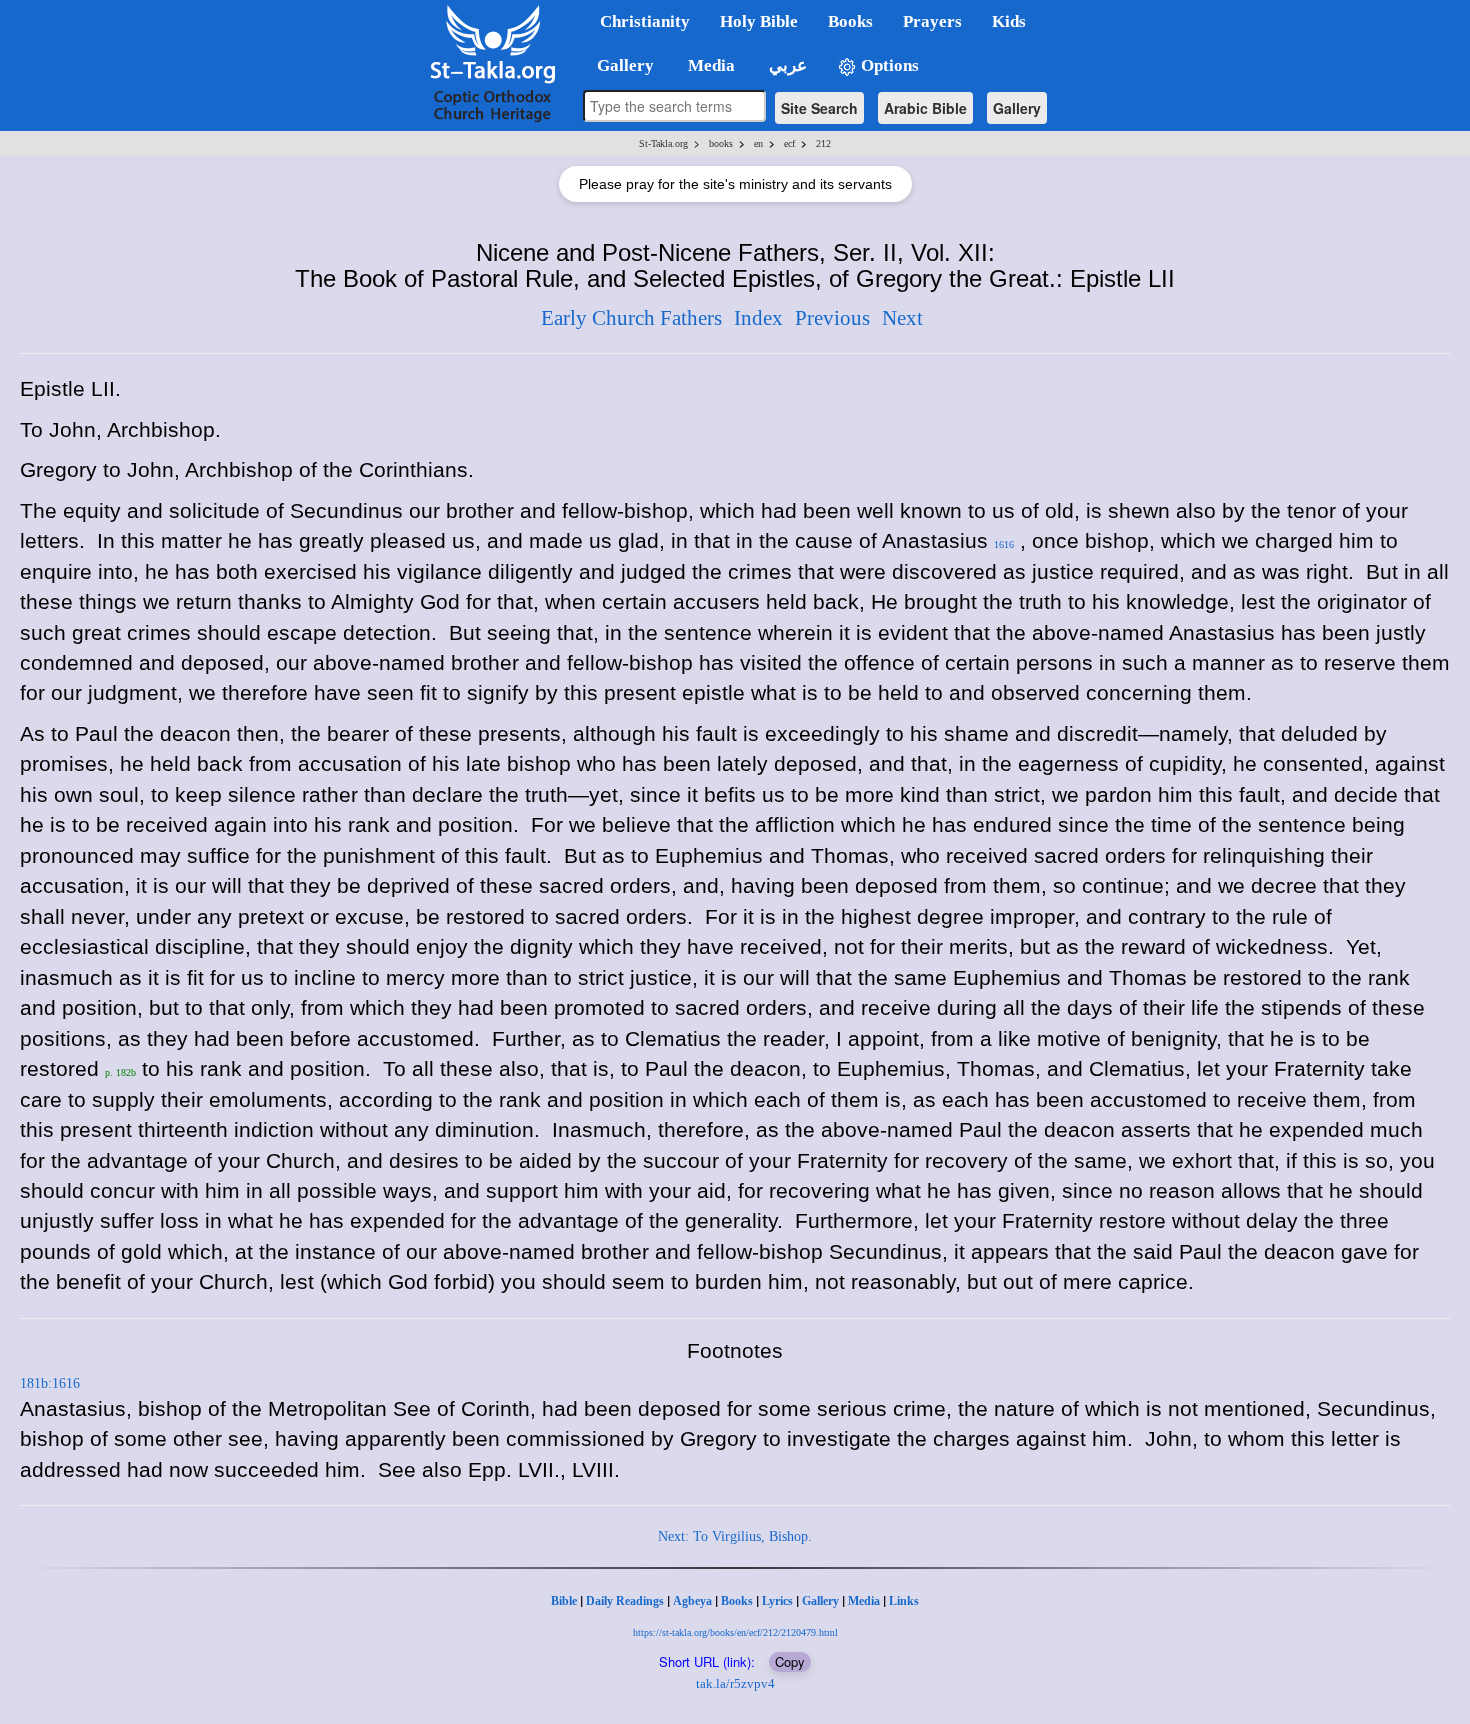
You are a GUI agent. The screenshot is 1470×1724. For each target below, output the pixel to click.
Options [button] (888, 65)
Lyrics (777, 1601)
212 (823, 143)
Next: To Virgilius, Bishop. (735, 1536)
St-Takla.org (663, 143)
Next (902, 318)
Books (737, 1601)
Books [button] (850, 21)
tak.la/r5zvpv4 (735, 1683)
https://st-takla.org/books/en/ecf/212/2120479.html (735, 1632)
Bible (564, 1601)
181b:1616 (50, 1383)
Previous (832, 318)
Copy (790, 1661)
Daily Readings (625, 1601)
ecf (789, 143)
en (758, 143)
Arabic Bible (925, 108)
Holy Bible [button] (759, 21)
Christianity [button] (645, 21)
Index (758, 318)
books (721, 143)
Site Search (819, 108)
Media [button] (709, 65)
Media (864, 1601)
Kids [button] (1009, 21)
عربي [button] (786, 65)
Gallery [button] (619, 65)
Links (904, 1601)
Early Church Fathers (631, 318)
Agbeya (692, 1601)
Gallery (1017, 108)
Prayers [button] (932, 21)
